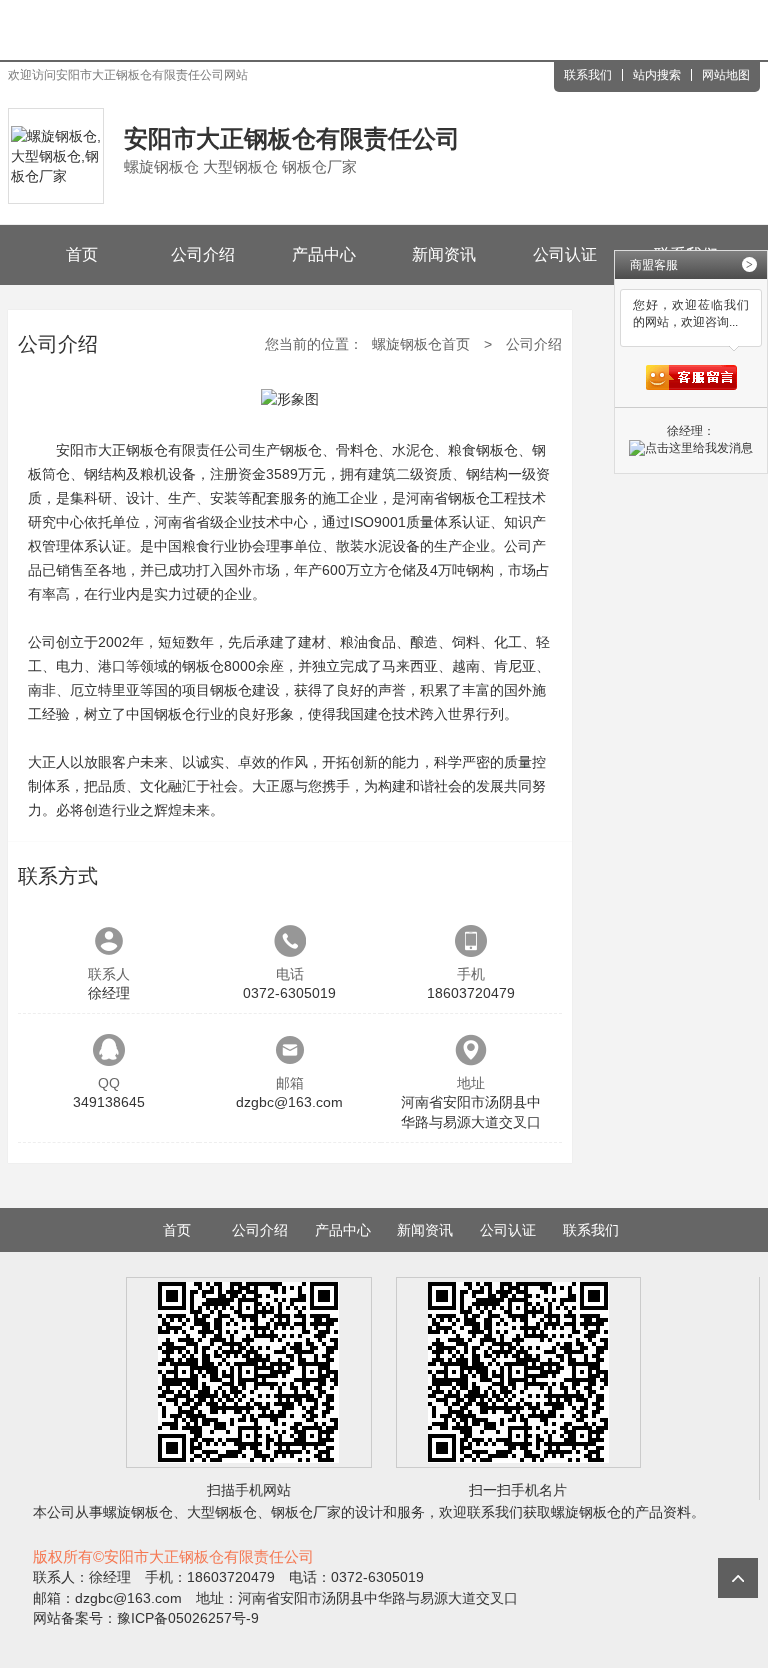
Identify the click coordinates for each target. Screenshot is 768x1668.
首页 (82, 254)
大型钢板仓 (222, 1512)
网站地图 (726, 75)
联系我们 (588, 75)
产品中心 (324, 254)
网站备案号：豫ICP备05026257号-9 (146, 1618)
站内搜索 (657, 75)
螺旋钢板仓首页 (421, 344)
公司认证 (565, 254)
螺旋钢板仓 (138, 1512)
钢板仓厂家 (306, 1512)
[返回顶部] (738, 1578)
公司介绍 (203, 254)
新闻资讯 (444, 254)
